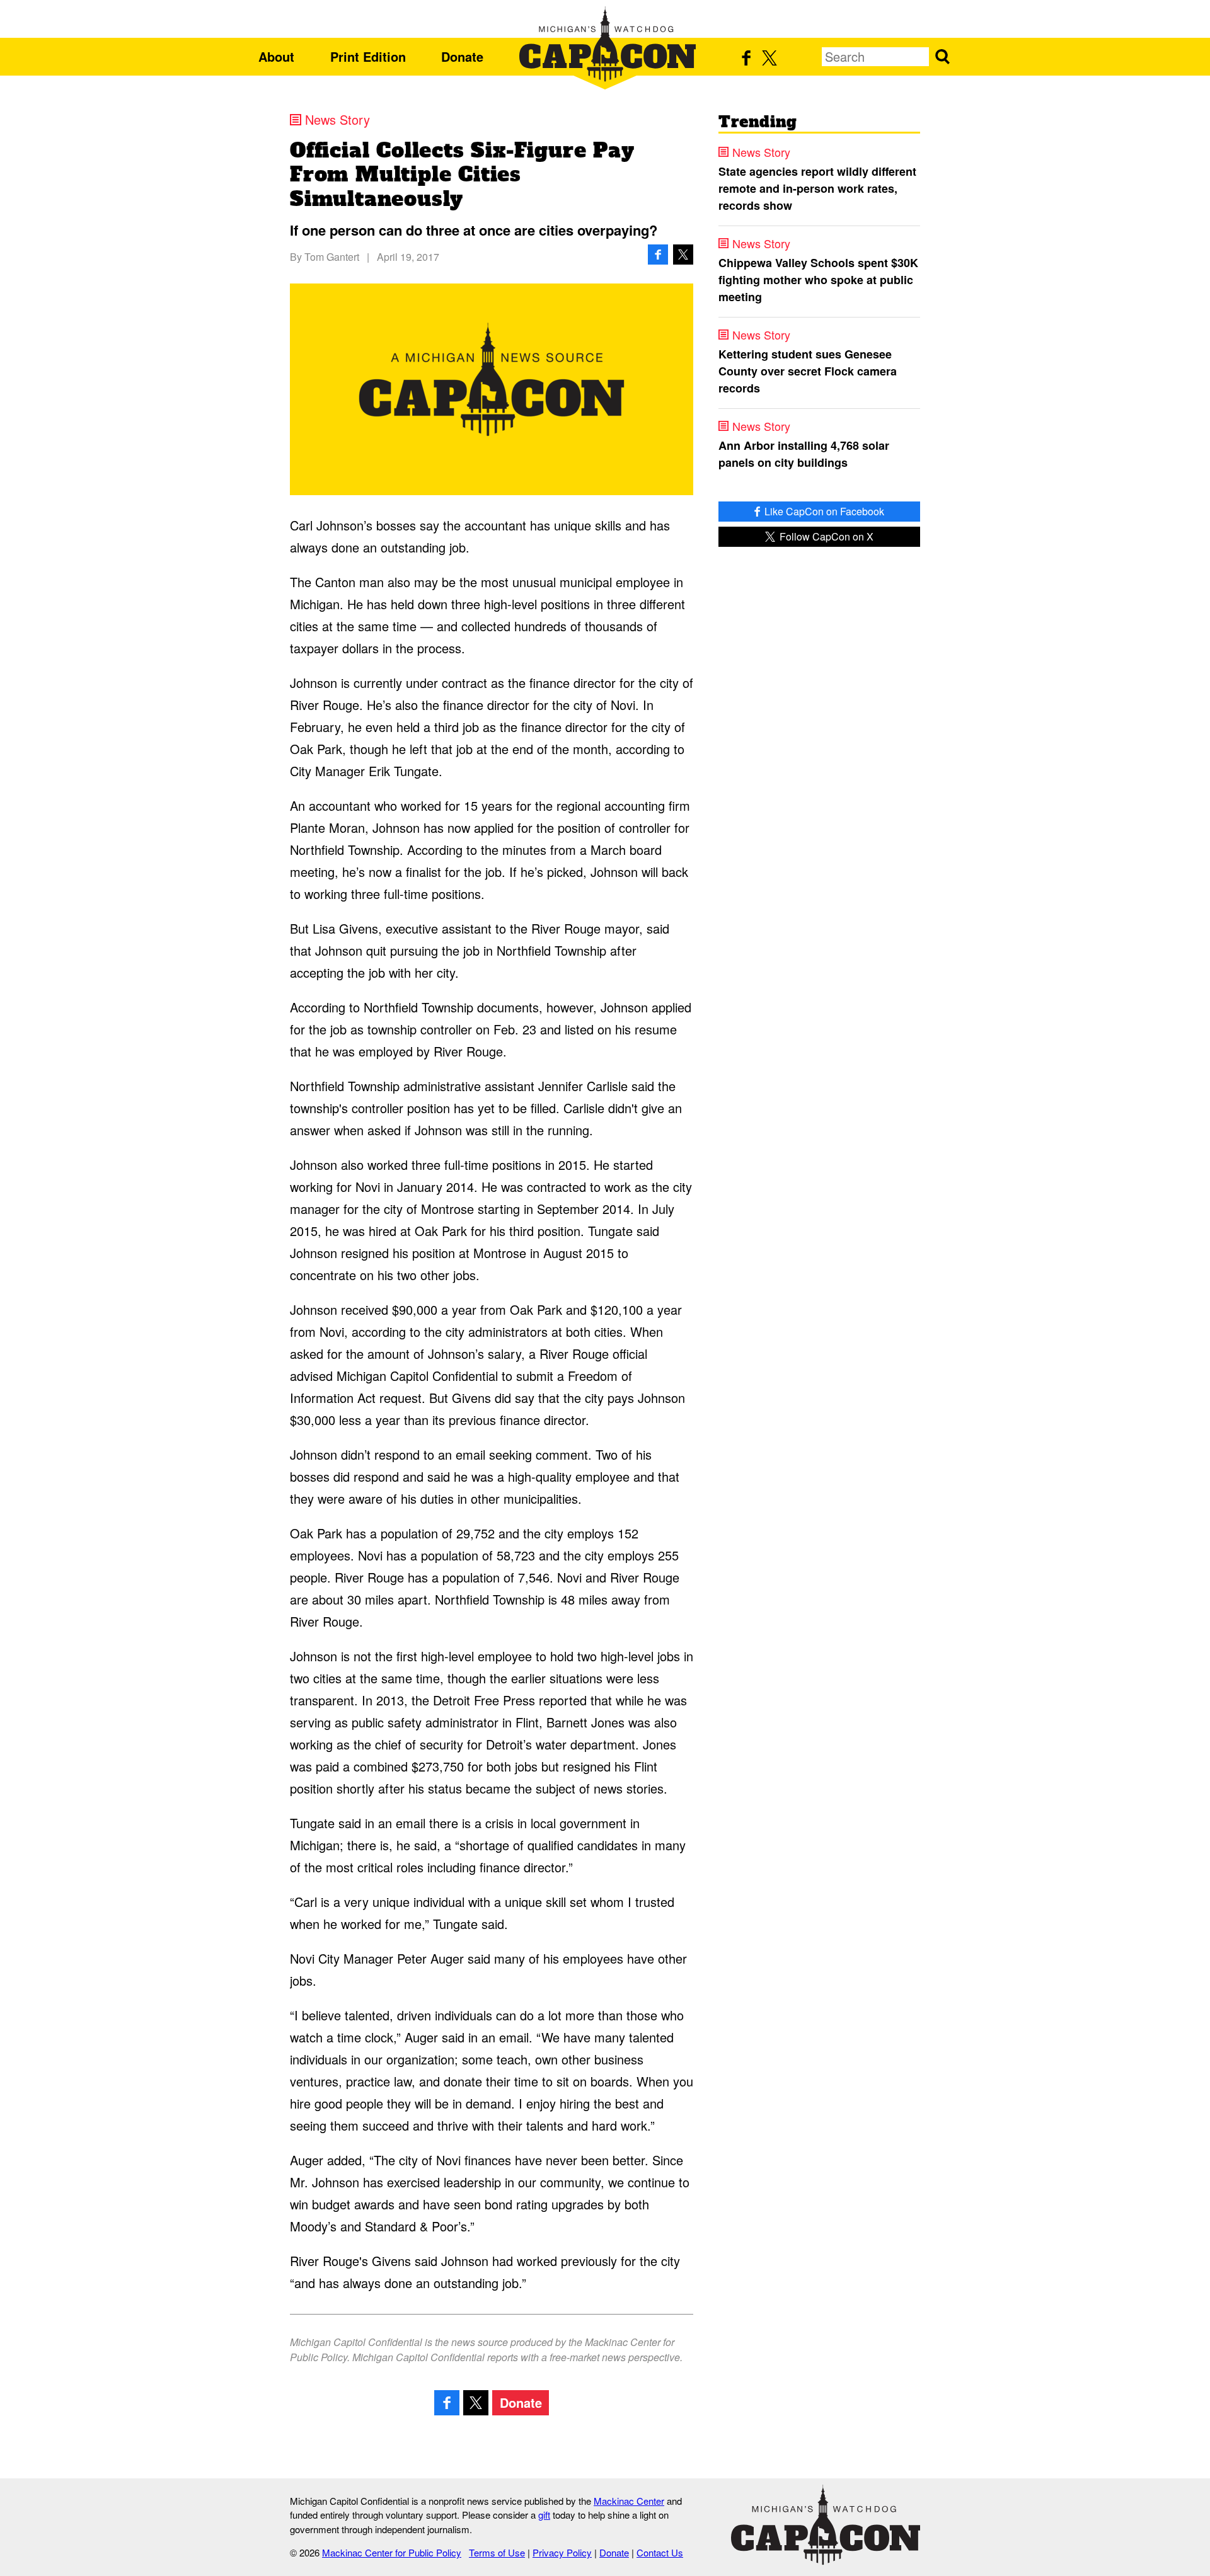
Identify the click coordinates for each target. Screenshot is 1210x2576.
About (276, 56)
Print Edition (368, 56)
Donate (462, 56)
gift (544, 2515)
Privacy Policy (562, 2552)
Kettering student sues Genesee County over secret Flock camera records (808, 371)
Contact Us (660, 2552)
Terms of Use (497, 2552)
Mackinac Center (629, 2501)
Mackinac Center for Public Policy (392, 2552)
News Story (337, 120)
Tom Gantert (332, 257)
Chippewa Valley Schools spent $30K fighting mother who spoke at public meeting (818, 280)
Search (942, 57)
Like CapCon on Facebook (823, 511)
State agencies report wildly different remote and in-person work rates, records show (817, 188)
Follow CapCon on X (825, 536)
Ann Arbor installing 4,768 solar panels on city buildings (804, 454)
